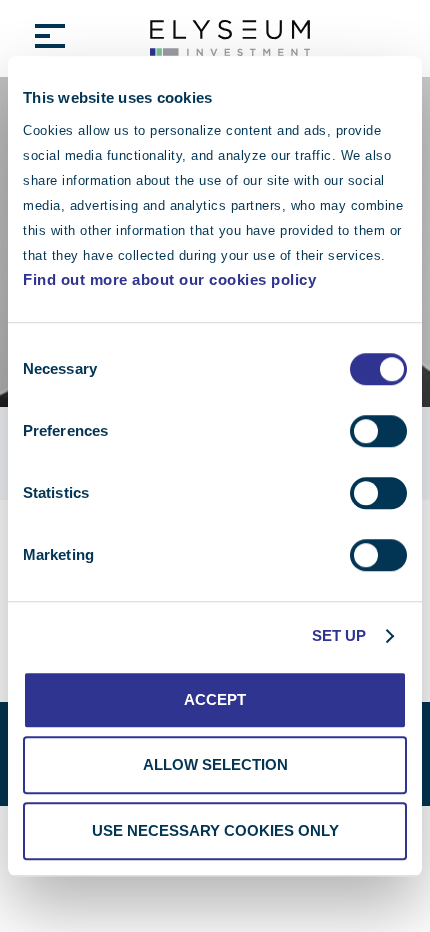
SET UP (339, 635)
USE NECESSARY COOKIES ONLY (215, 830)
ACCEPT (215, 699)
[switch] (378, 431)
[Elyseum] (230, 38)
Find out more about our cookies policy (169, 279)
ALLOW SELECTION (215, 764)
